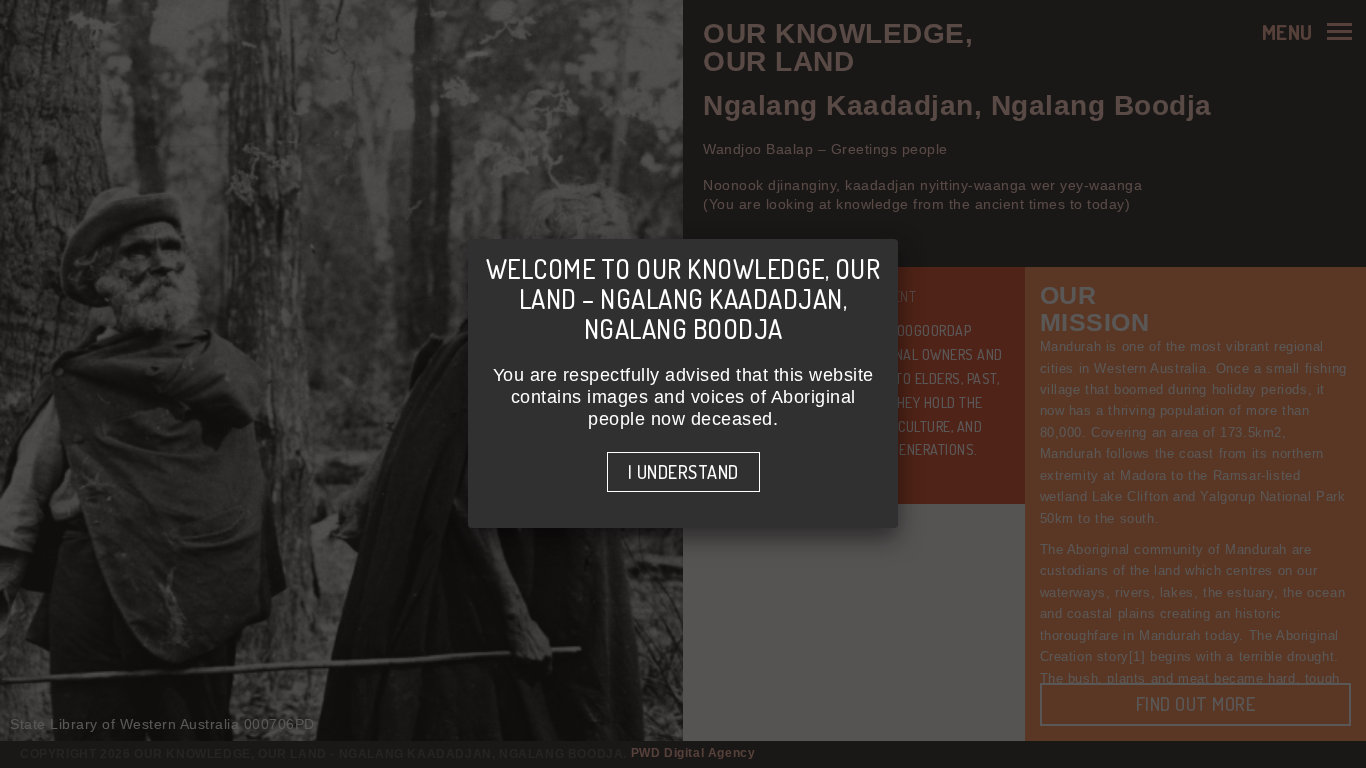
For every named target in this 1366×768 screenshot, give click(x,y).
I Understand (683, 472)
